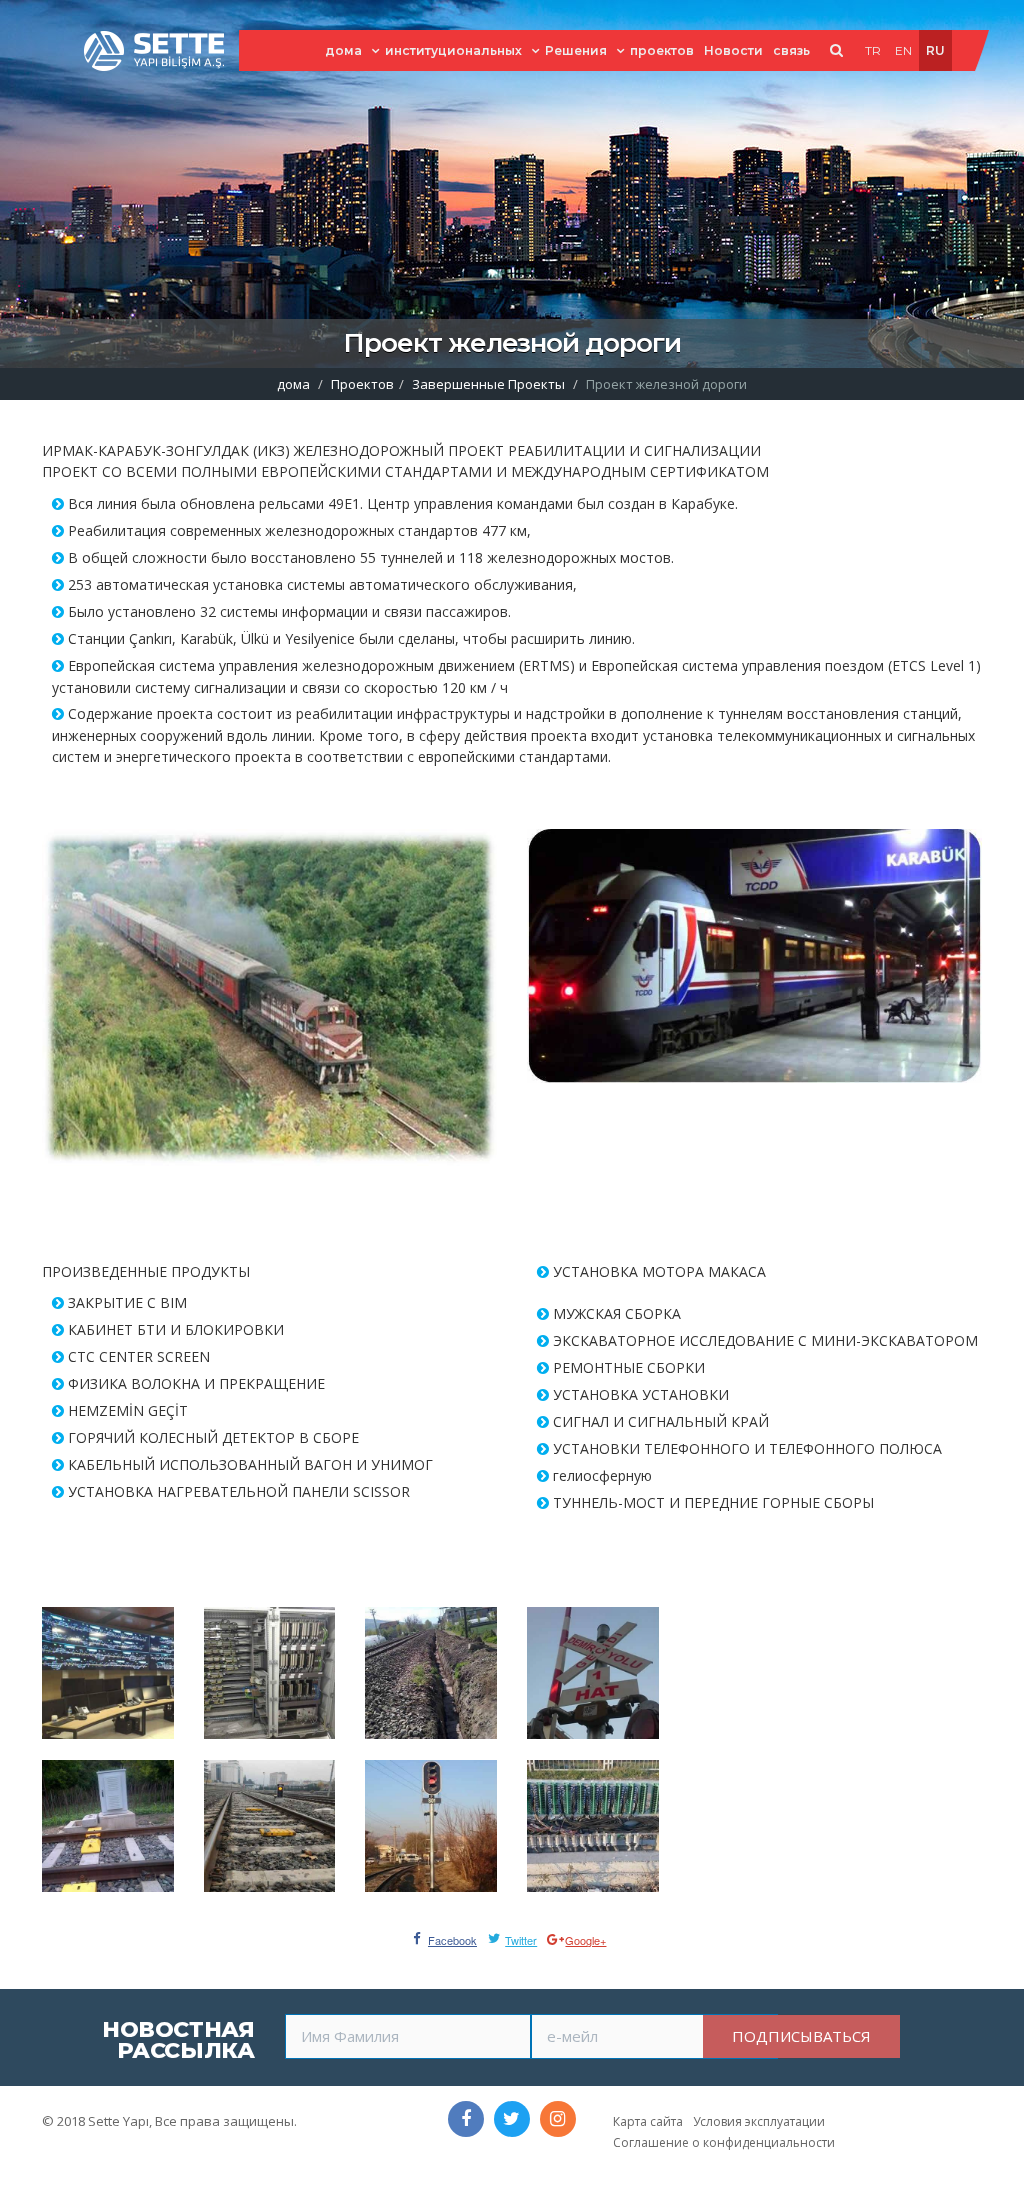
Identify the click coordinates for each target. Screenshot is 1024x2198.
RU (935, 50)
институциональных (453, 50)
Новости (733, 50)
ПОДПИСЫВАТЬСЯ (801, 2036)
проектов (662, 50)
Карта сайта (648, 2121)
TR (873, 50)
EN (903, 50)
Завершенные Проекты (488, 384)
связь (791, 50)
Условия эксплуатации (759, 2121)
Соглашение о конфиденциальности (724, 2142)
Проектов (362, 384)
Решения (576, 50)
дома (343, 50)
